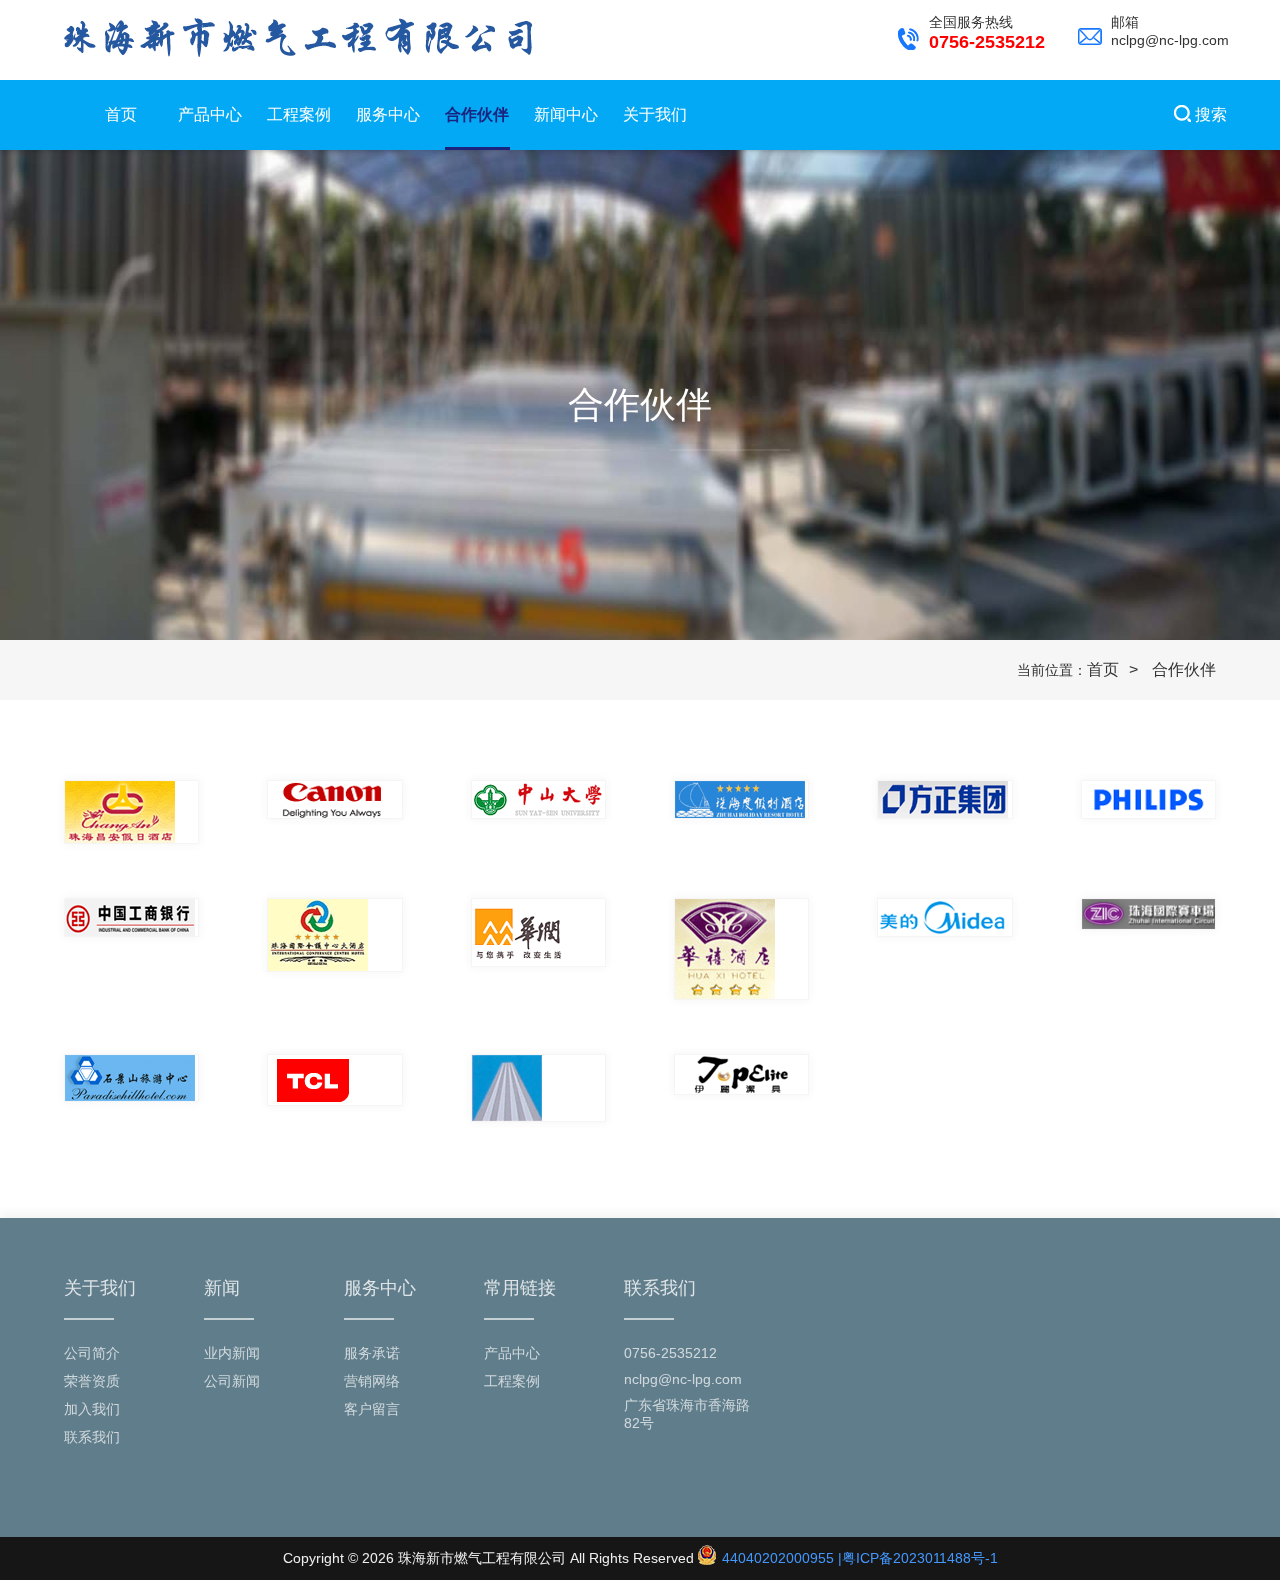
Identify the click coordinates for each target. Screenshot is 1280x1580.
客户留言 (372, 1409)
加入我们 (92, 1409)
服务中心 (388, 114)
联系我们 (92, 1437)
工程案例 (299, 114)
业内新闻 (232, 1353)
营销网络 (372, 1381)
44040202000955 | (780, 1558)
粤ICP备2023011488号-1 (920, 1558)
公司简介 (92, 1353)
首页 (121, 114)
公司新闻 (232, 1381)
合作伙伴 (477, 114)
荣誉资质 (92, 1381)
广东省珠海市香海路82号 (687, 1414)
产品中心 (210, 114)
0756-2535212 (670, 1353)
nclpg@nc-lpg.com (683, 1379)
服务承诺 (372, 1353)
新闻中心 (566, 114)
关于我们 (655, 114)
